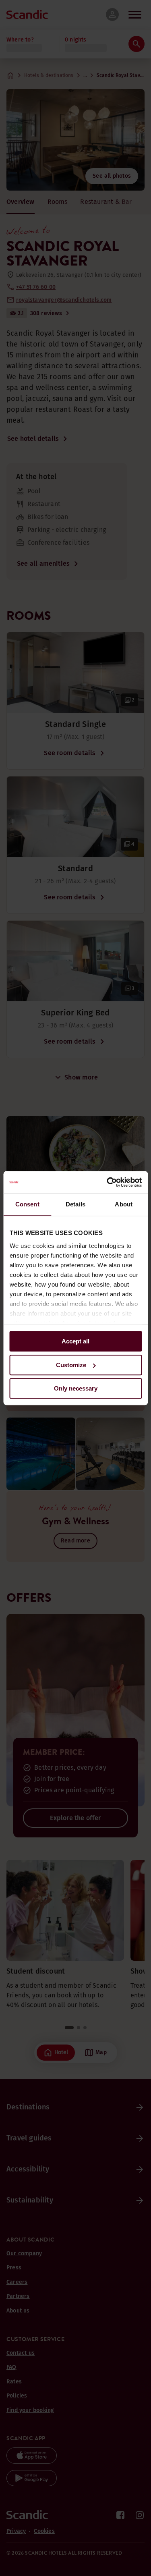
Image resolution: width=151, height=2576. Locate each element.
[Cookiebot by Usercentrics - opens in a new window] (108, 1182)
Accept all (75, 1341)
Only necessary (76, 1388)
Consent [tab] (27, 1204)
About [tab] (124, 1204)
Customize (71, 1365)
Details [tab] (75, 1204)
